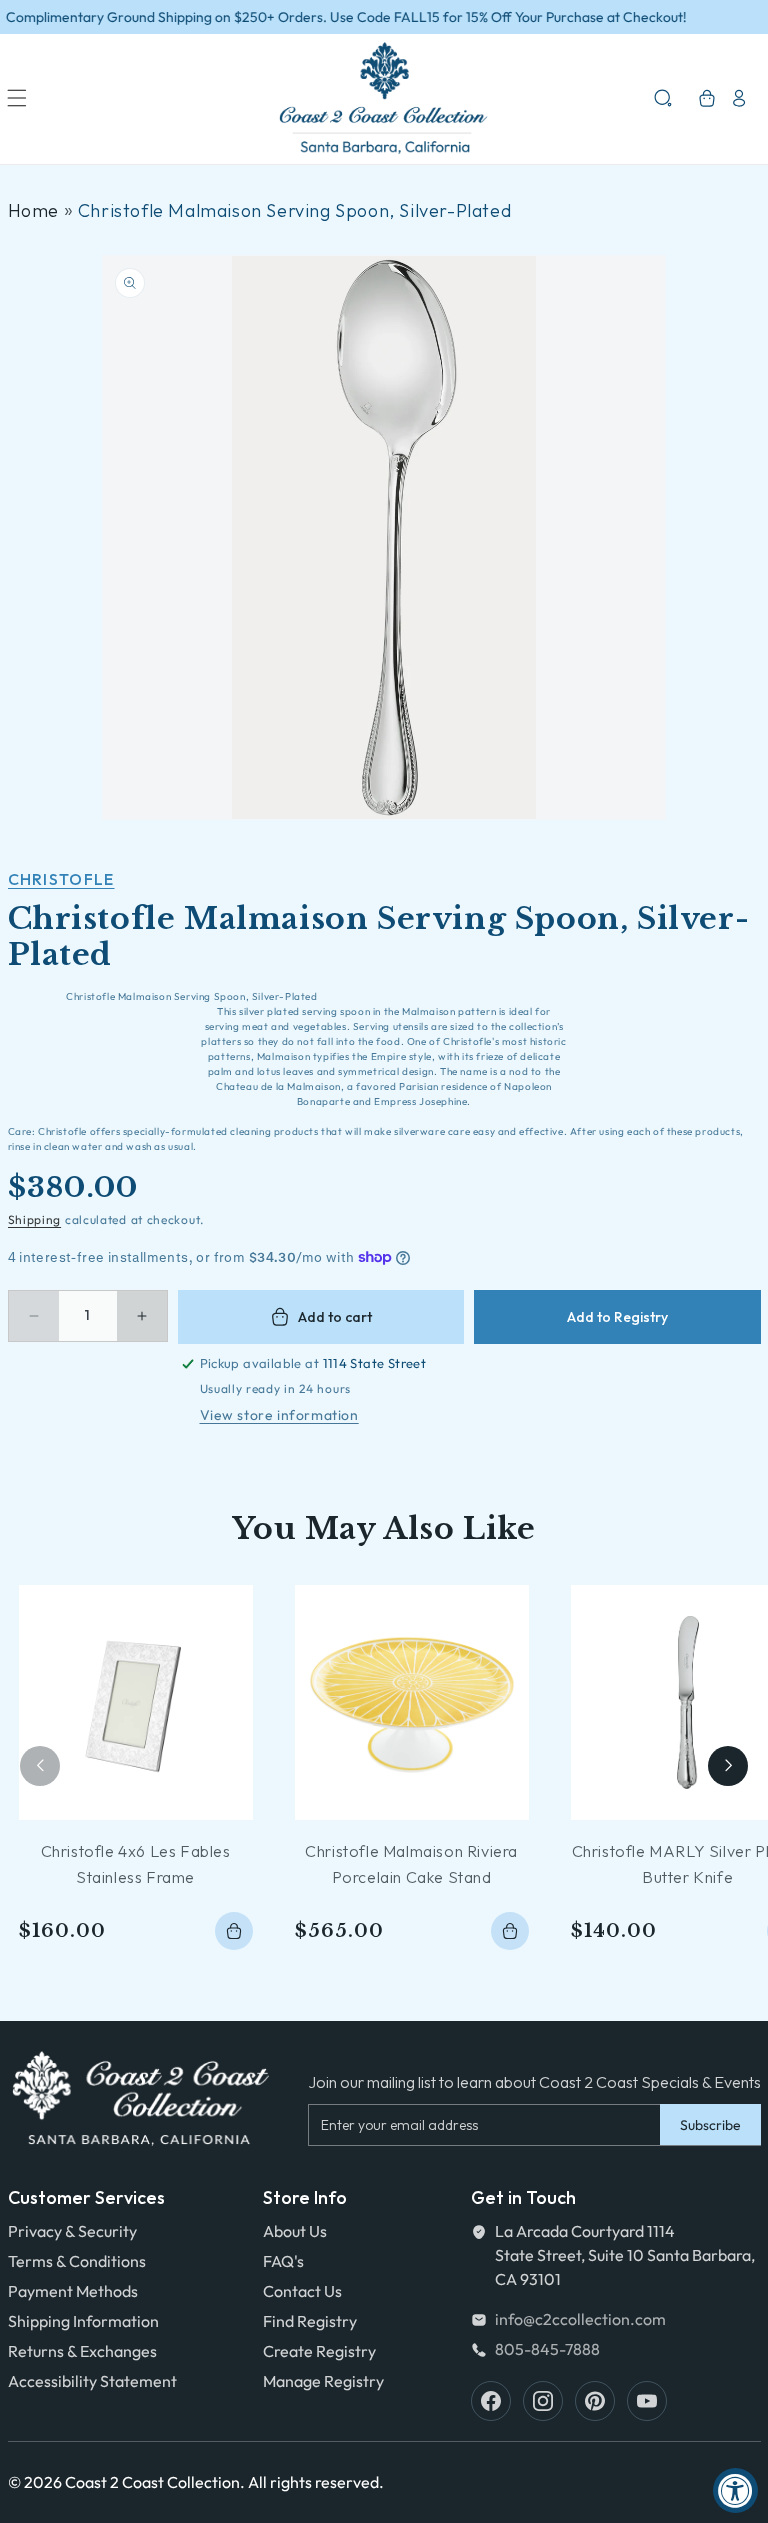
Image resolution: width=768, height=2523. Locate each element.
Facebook (491, 2401)
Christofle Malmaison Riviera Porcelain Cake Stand (411, 1864)
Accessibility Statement (92, 2381)
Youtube (647, 2401)
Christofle (61, 879)
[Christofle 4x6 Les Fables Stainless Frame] (136, 1702)
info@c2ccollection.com (580, 2319)
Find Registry (310, 2321)
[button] (17, 98)
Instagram (543, 2401)
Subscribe (710, 2125)
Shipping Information (83, 2321)
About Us (295, 2231)
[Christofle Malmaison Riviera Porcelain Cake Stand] (412, 1702)
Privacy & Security (72, 2231)
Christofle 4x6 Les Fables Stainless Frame (136, 1864)
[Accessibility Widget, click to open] (735, 2490)
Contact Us (302, 2291)
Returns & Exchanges (82, 2351)
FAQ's (283, 2261)
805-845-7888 (547, 2349)
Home (33, 210)
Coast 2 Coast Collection (152, 2482)
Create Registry (319, 2351)
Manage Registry (323, 2381)
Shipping (35, 1219)
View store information (279, 1415)
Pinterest (595, 2401)
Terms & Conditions (77, 2261)
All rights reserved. (316, 2482)
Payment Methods (73, 2291)
